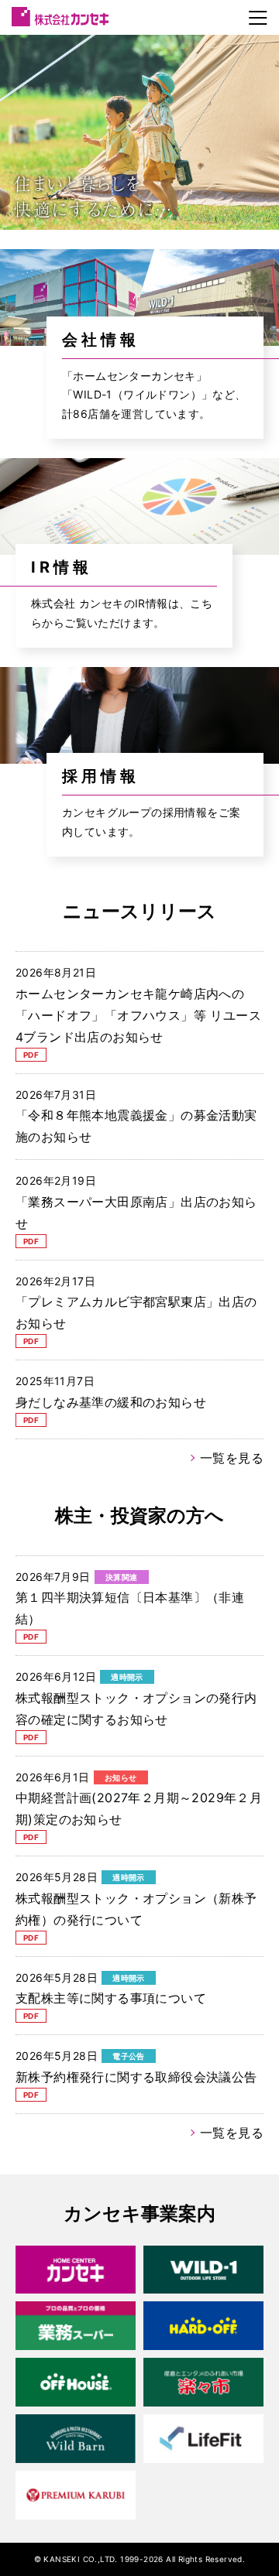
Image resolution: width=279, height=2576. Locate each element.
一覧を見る (232, 1458)
